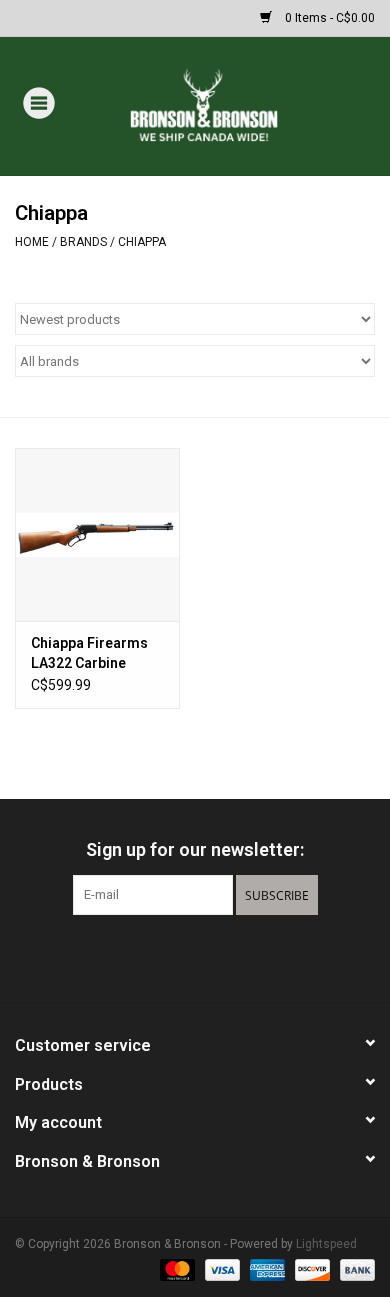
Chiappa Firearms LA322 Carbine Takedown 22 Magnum (89, 654)
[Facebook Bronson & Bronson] (160, 956)
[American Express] (265, 1269)
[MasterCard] (175, 1269)
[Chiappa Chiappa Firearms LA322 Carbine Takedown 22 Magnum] (97, 534)
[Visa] (220, 1269)
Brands (83, 242)
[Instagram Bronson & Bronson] (230, 956)
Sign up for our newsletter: (195, 849)
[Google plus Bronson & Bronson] (195, 956)
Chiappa (142, 242)
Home (32, 242)
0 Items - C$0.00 (328, 18)
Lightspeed (326, 1244)
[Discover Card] (310, 1269)
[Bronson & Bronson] (233, 105)
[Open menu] (39, 102)
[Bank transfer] (354, 1269)
